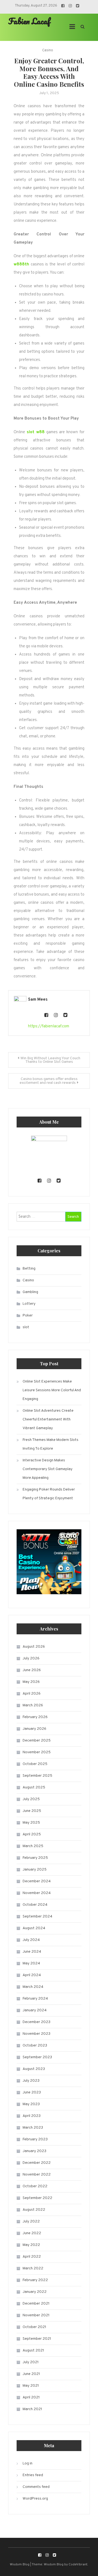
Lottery (29, 1304)
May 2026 (31, 1682)
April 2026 (32, 1694)
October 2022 (35, 2186)
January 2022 (35, 2292)
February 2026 (35, 1717)
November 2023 (36, 2034)
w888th (21, 264)
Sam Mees (38, 1000)
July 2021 (31, 2362)
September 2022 (37, 2198)
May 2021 (31, 2386)
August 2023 (34, 2069)
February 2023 (35, 2139)
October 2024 (35, 1905)
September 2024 (37, 1917)
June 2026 (32, 1670)
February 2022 (35, 2280)
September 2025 (37, 1776)
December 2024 (37, 1881)
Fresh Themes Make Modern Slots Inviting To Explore (50, 1444)
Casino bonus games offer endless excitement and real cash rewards (49, 1081)
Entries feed (33, 2475)
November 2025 (37, 1752)
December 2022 (37, 2163)
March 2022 (33, 2268)
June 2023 (32, 2092)
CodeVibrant (78, 2565)
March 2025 (33, 1846)
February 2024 (35, 1999)
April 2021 (31, 2397)
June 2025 (32, 1811)
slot (26, 1327)
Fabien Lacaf (29, 21)
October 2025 (35, 1764)
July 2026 (31, 1658)
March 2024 (33, 1987)
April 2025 (32, 1834)
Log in (27, 2463)
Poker (28, 1316)
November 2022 (37, 2175)
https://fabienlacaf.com (49, 1026)
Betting (29, 1269)
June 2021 (31, 2374)
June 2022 (32, 2233)
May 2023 (31, 2104)
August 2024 (34, 1928)
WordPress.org (35, 2499)
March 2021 (32, 2409)
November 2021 (36, 2315)
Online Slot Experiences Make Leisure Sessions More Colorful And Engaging (52, 1390)
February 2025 (35, 1858)
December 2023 (36, 2022)
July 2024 (31, 1940)
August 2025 (34, 1787)
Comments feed (36, 2487)
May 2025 (31, 1823)
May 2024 (31, 1963)
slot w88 (36, 432)
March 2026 (33, 1705)
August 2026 (34, 1647)
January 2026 (34, 1729)
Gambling (30, 1292)
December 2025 (37, 1741)
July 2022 (31, 2222)
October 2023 (35, 2046)
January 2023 (34, 2151)
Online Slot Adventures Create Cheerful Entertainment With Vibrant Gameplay (48, 1419)
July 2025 (31, 1799)
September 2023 (37, 2057)
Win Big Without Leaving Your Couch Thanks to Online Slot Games (50, 1060)
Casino (48, 50)
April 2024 (32, 1975)
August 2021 (33, 2351)
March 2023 (33, 2128)
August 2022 (34, 2210)
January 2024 (35, 2010)
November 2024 (37, 1893)
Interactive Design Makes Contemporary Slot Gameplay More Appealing (48, 1469)
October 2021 (34, 2327)
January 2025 (35, 1870)
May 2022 (31, 2245)
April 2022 (32, 2257)
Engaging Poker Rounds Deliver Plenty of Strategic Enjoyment (49, 1494)
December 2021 (36, 2304)
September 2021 (37, 2339)
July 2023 (31, 2081)
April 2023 (32, 2116)
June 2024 (32, 1952)
